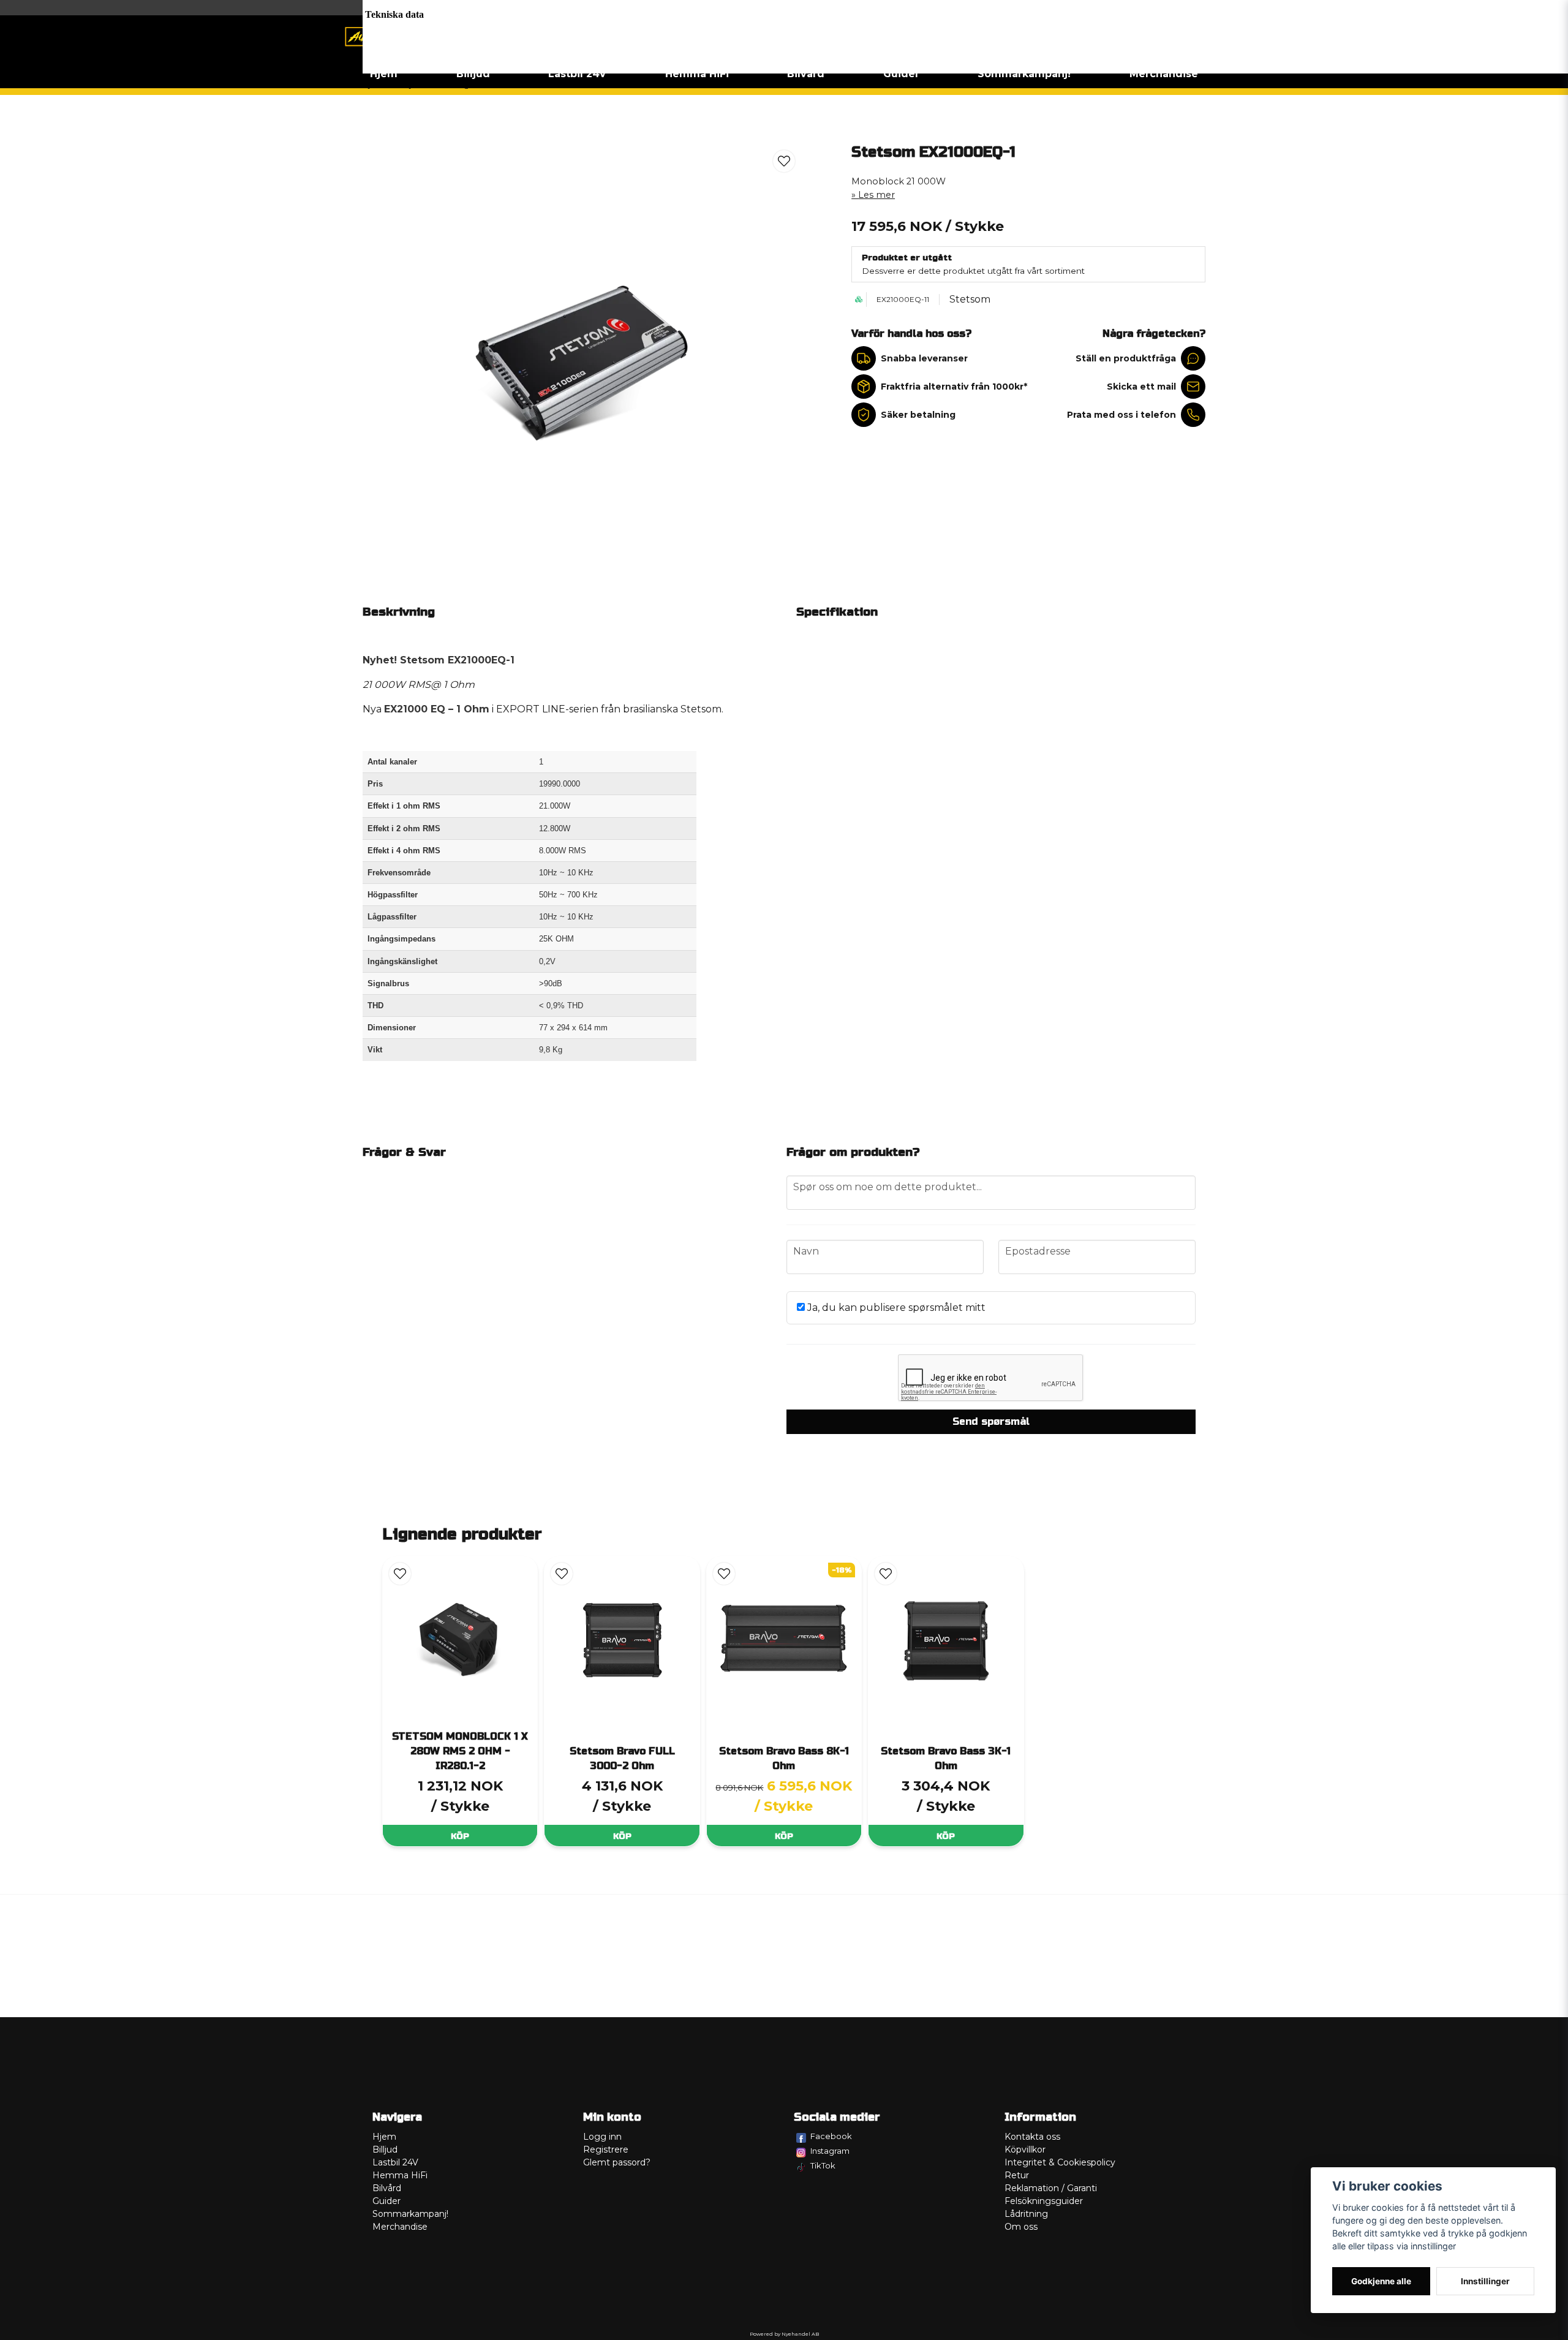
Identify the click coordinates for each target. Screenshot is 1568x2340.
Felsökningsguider (1044, 2201)
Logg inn (602, 2137)
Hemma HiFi (697, 74)
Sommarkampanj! (1024, 74)
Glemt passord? (617, 2162)
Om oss (1021, 2227)
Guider (901, 74)
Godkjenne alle (1381, 2281)
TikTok (823, 2165)
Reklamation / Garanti (1051, 2188)
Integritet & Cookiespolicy (1060, 2162)
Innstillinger (1485, 2281)
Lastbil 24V (577, 74)
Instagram (830, 2151)
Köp (460, 1836)
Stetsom (970, 299)
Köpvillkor (1025, 2149)
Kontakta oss (1032, 2137)
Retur (1017, 2175)
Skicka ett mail (1141, 387)
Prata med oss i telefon (1121, 415)
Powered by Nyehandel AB (784, 2334)
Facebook (831, 2136)
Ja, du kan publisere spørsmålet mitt (895, 1308)
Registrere (606, 2149)
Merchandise (1164, 74)
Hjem (384, 74)
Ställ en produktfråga (1126, 358)
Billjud (473, 74)
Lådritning (1026, 2214)
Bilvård (806, 74)
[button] (784, 161)
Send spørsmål (991, 1421)
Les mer (876, 195)
